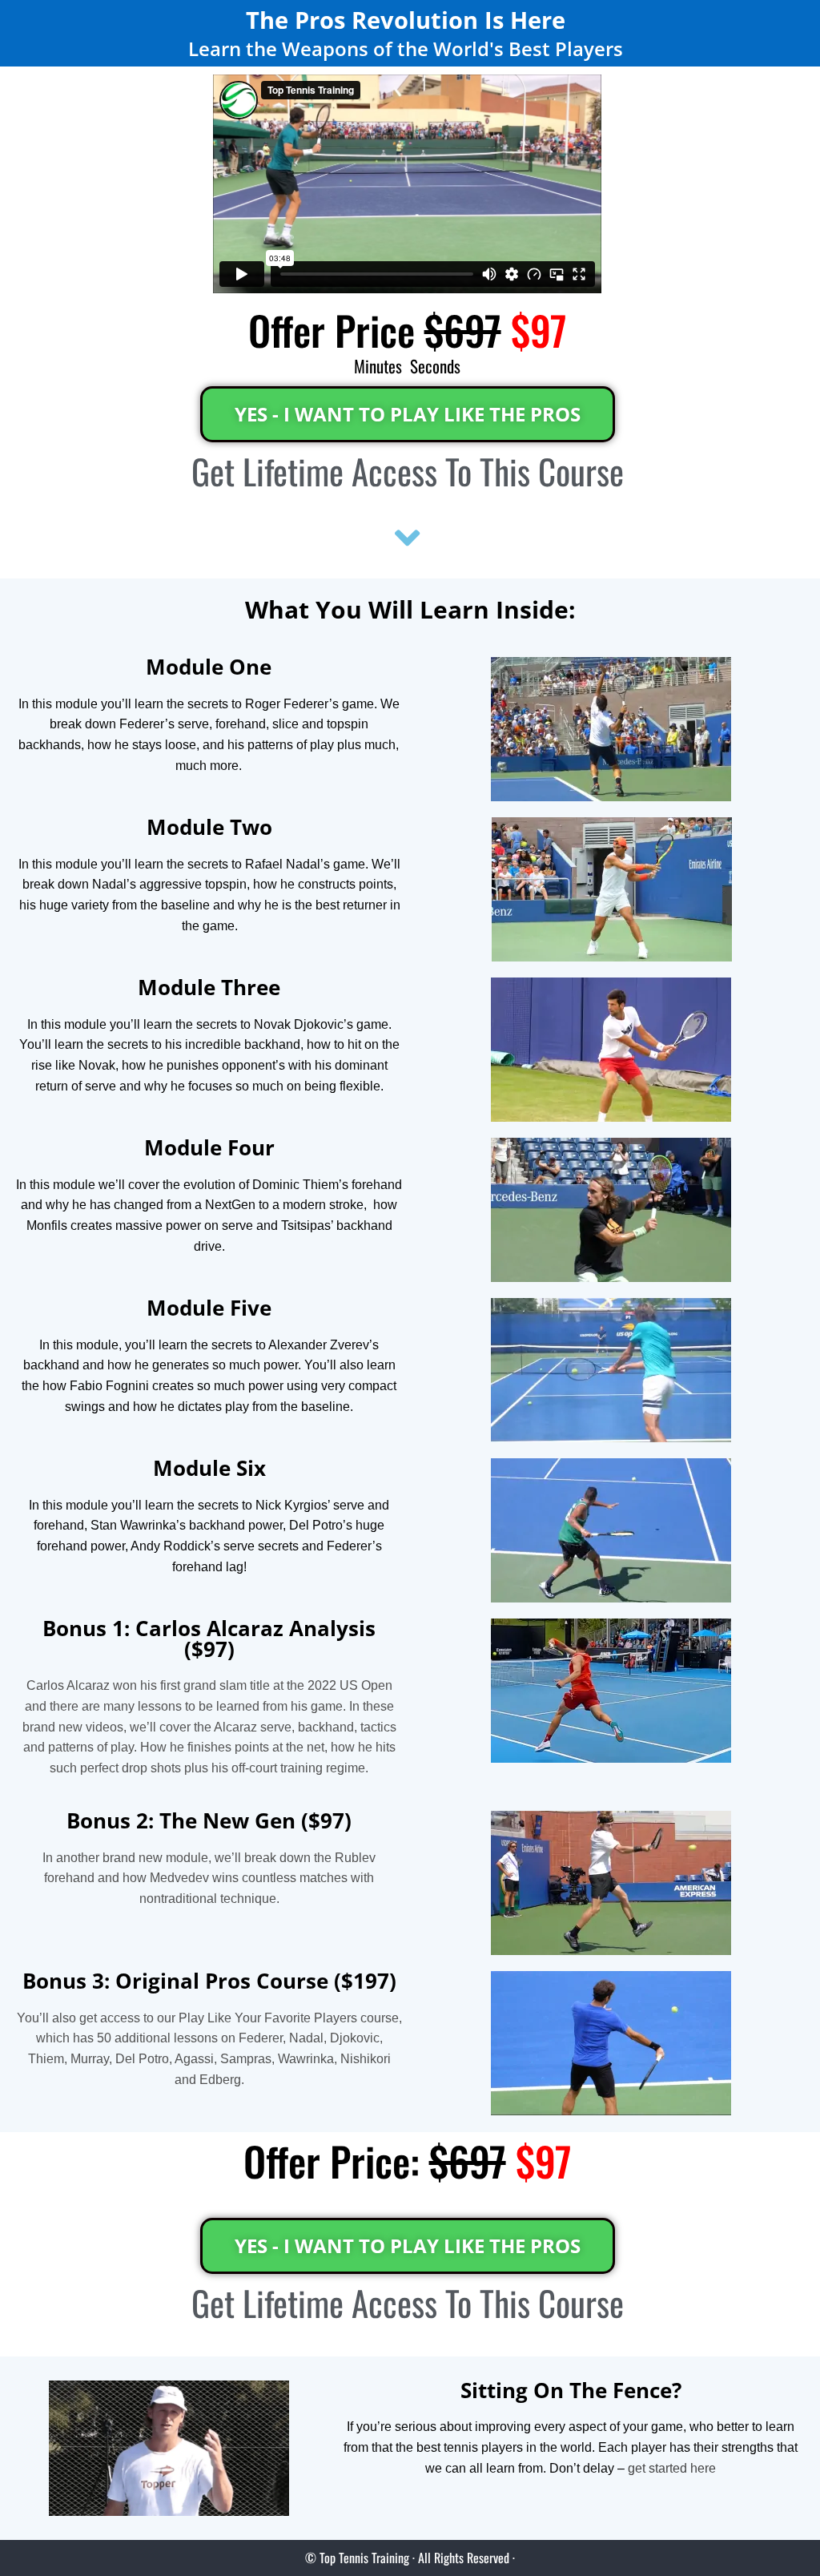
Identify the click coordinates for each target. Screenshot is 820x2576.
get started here (672, 2468)
